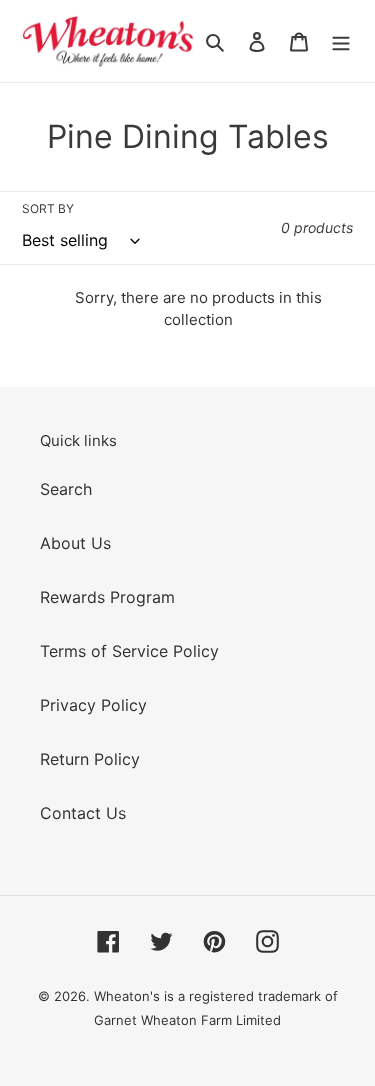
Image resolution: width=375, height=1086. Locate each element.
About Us (75, 543)
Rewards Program (107, 597)
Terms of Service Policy (129, 651)
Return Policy (90, 759)
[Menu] (341, 41)
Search (66, 489)
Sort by (48, 208)
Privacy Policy (93, 705)
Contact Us (83, 813)
